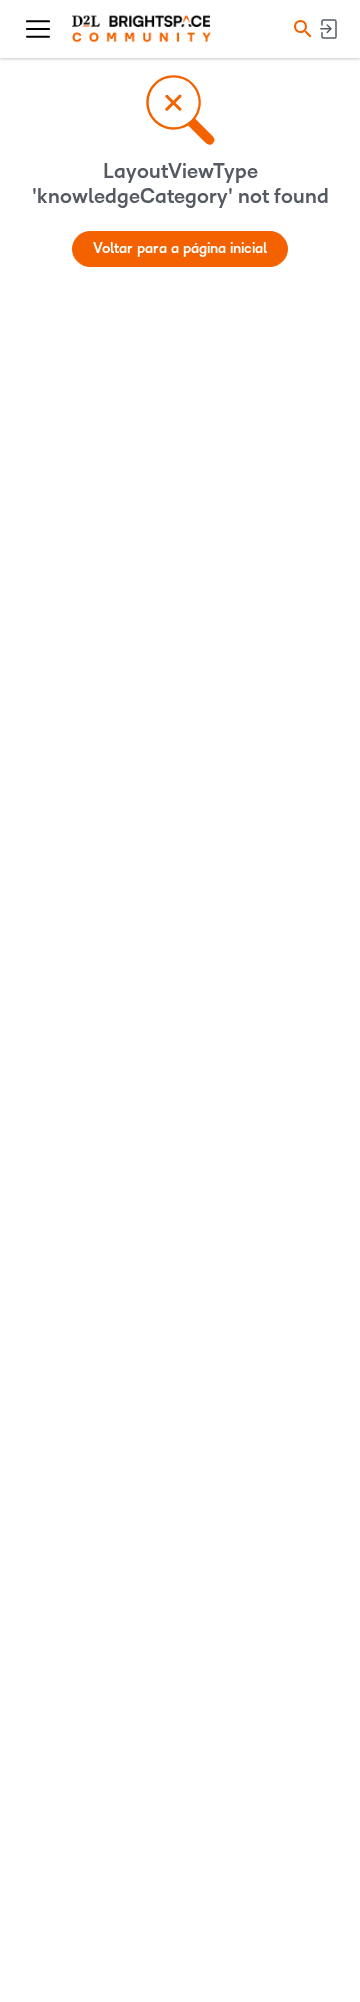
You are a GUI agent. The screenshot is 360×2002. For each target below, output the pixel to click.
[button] (300, 28)
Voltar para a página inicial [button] (180, 248)
